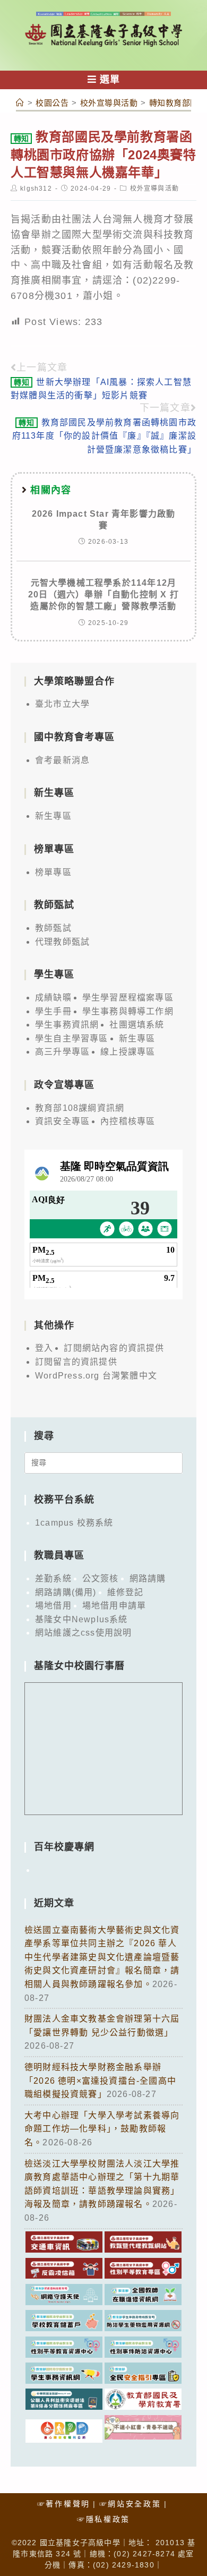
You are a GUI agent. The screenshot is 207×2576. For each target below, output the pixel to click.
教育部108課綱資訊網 (80, 1108)
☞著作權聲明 (64, 2504)
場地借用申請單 (114, 1606)
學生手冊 (53, 1011)
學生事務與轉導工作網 (128, 1011)
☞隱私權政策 (103, 2519)
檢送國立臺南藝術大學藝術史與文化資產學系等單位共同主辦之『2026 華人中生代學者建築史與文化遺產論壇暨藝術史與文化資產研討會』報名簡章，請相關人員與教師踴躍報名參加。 (102, 1957)
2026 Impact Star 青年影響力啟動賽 (104, 520)
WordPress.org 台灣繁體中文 (96, 1376)
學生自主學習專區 (72, 1038)
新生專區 (53, 816)
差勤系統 (53, 1578)
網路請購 (148, 1578)
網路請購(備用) (66, 1592)
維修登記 (126, 1592)
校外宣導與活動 (154, 189)
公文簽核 (101, 1578)
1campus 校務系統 (74, 1523)
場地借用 (53, 1606)
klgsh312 (36, 189)
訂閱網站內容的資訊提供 (114, 1348)
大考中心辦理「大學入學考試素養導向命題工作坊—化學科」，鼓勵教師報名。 (102, 2129)
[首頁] (20, 103)
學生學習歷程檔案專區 (128, 998)
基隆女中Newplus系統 (81, 1619)
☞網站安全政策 (130, 2504)
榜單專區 (53, 872)
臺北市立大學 (62, 704)
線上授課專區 (128, 1052)
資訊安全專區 (62, 1121)
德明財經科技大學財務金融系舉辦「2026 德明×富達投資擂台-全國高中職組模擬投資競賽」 (100, 2081)
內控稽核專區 (128, 1121)
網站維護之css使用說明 (83, 1633)
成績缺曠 (53, 998)
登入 (44, 1348)
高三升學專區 (62, 1052)
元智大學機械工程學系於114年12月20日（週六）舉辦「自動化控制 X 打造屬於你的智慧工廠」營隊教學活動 (103, 595)
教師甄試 (53, 928)
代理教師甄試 (62, 942)
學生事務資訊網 (67, 1025)
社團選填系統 (137, 1025)
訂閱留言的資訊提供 (76, 1362)
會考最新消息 (62, 760)
